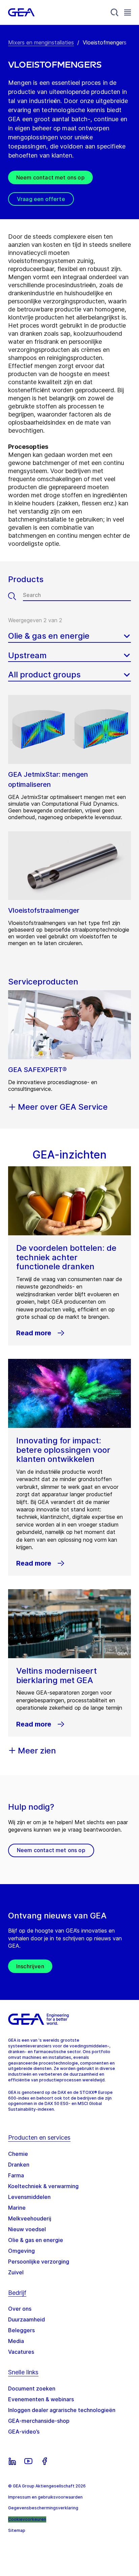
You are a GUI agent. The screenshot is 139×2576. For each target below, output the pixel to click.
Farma (16, 2175)
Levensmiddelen (29, 2197)
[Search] (115, 12)
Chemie (18, 2154)
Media (16, 2341)
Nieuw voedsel (27, 2229)
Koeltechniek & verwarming (43, 2186)
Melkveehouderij (30, 2218)
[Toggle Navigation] (128, 12)
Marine (17, 2208)
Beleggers (21, 2330)
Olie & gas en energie (36, 2240)
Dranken (19, 2165)
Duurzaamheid (26, 2319)
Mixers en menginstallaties (41, 42)
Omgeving (21, 2251)
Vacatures (21, 2352)
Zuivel (16, 2272)
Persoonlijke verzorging (39, 2262)
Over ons (20, 2309)
